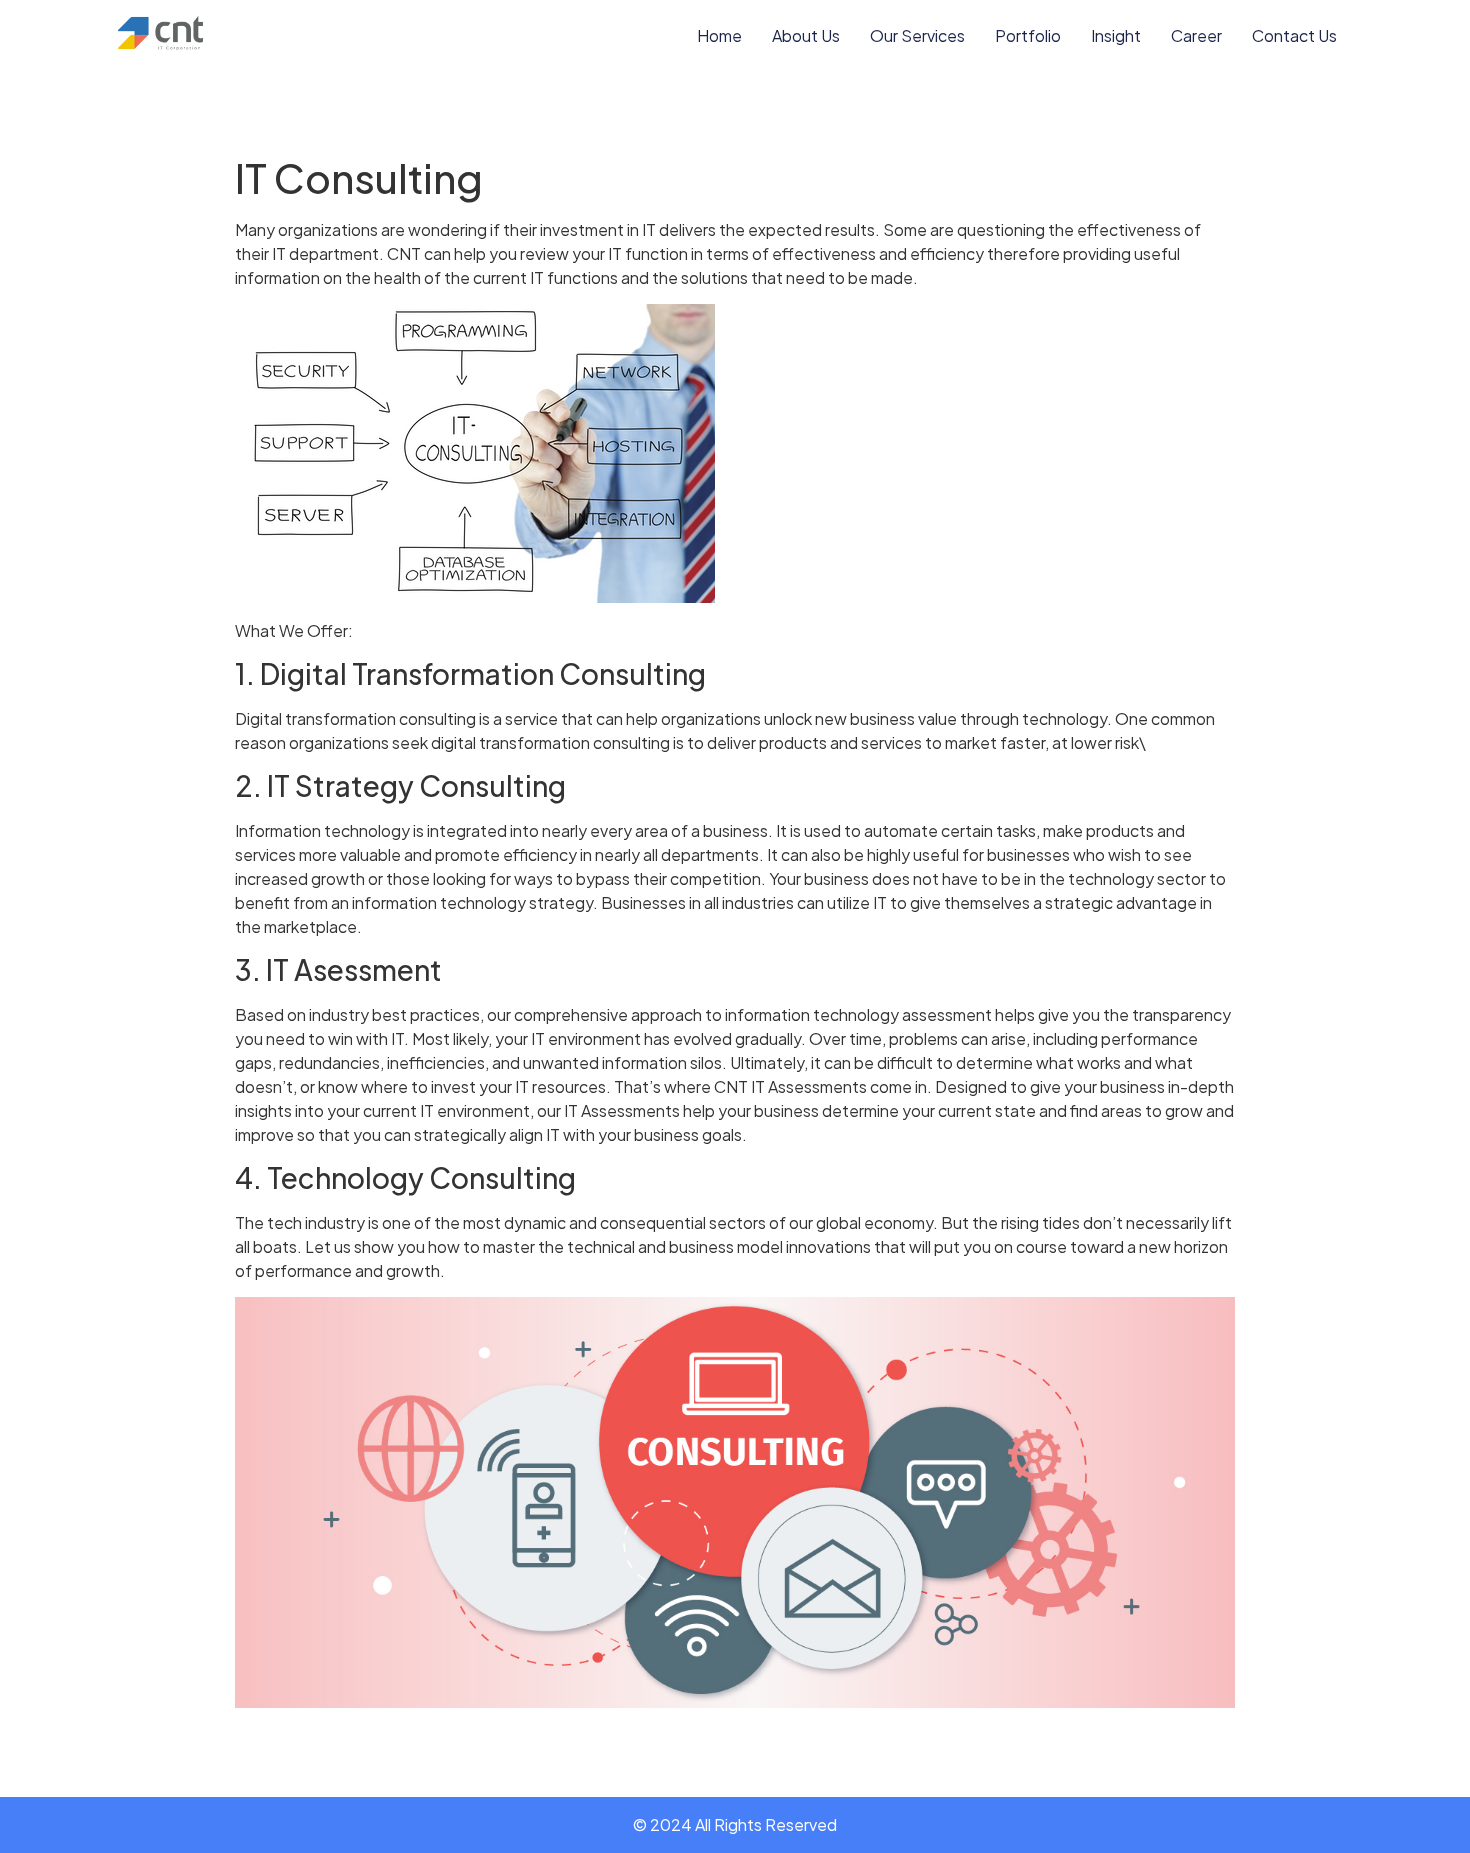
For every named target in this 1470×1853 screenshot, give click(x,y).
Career (1196, 35)
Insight (1116, 35)
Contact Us (1294, 35)
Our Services (917, 35)
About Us (806, 35)
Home (719, 35)
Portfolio (1028, 35)
